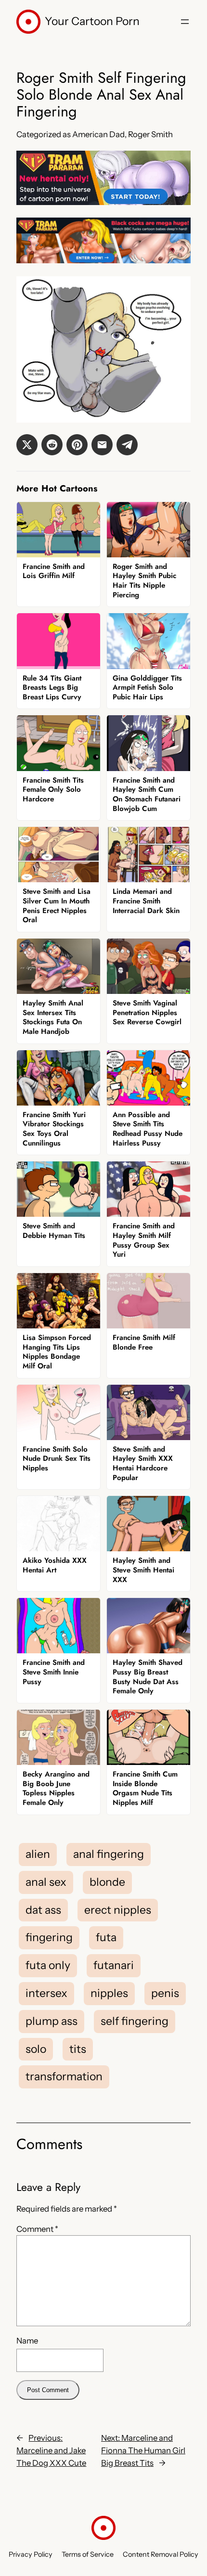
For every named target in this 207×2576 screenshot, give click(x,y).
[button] (27, 445)
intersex (46, 1993)
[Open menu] (185, 22)
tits (78, 2049)
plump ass (52, 2021)
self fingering (135, 2021)
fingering (49, 1937)
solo (36, 2049)
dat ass (43, 1910)
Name (27, 2341)
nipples (109, 1993)
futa (106, 1937)
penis (165, 1993)
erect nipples (118, 1910)
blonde (107, 1882)
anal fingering (109, 1854)
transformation (64, 2076)
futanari (114, 1965)
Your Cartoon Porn (92, 21)
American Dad (98, 134)
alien (38, 1854)
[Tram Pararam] (103, 202)
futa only (48, 1965)
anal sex (46, 1882)
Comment (37, 2229)
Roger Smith (150, 134)
